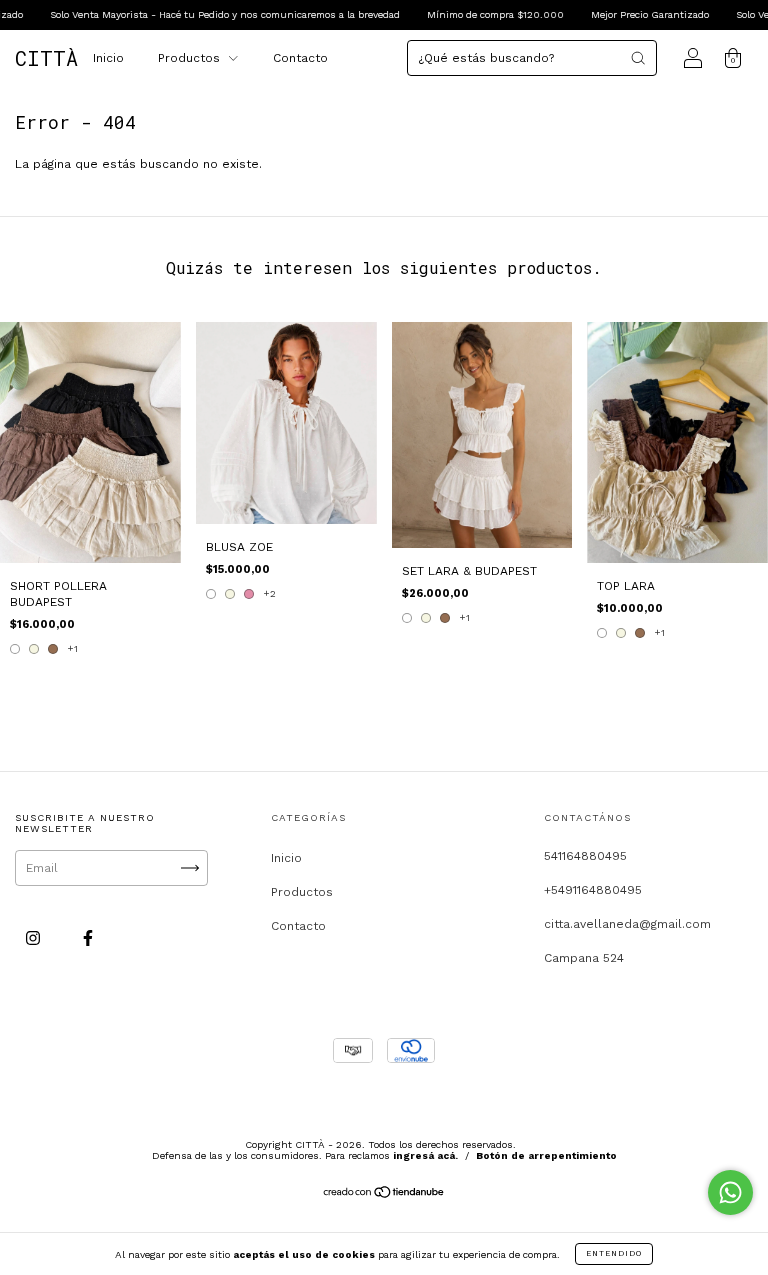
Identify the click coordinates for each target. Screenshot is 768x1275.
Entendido (614, 1253)
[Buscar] (638, 58)
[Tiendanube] (384, 1195)
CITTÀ (46, 58)
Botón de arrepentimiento (546, 1155)
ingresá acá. (425, 1155)
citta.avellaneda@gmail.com (627, 924)
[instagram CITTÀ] (35, 938)
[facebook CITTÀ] (88, 938)
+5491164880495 (593, 890)
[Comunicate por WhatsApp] (730, 1192)
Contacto (300, 58)
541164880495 (585, 856)
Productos (191, 58)
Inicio (108, 58)
